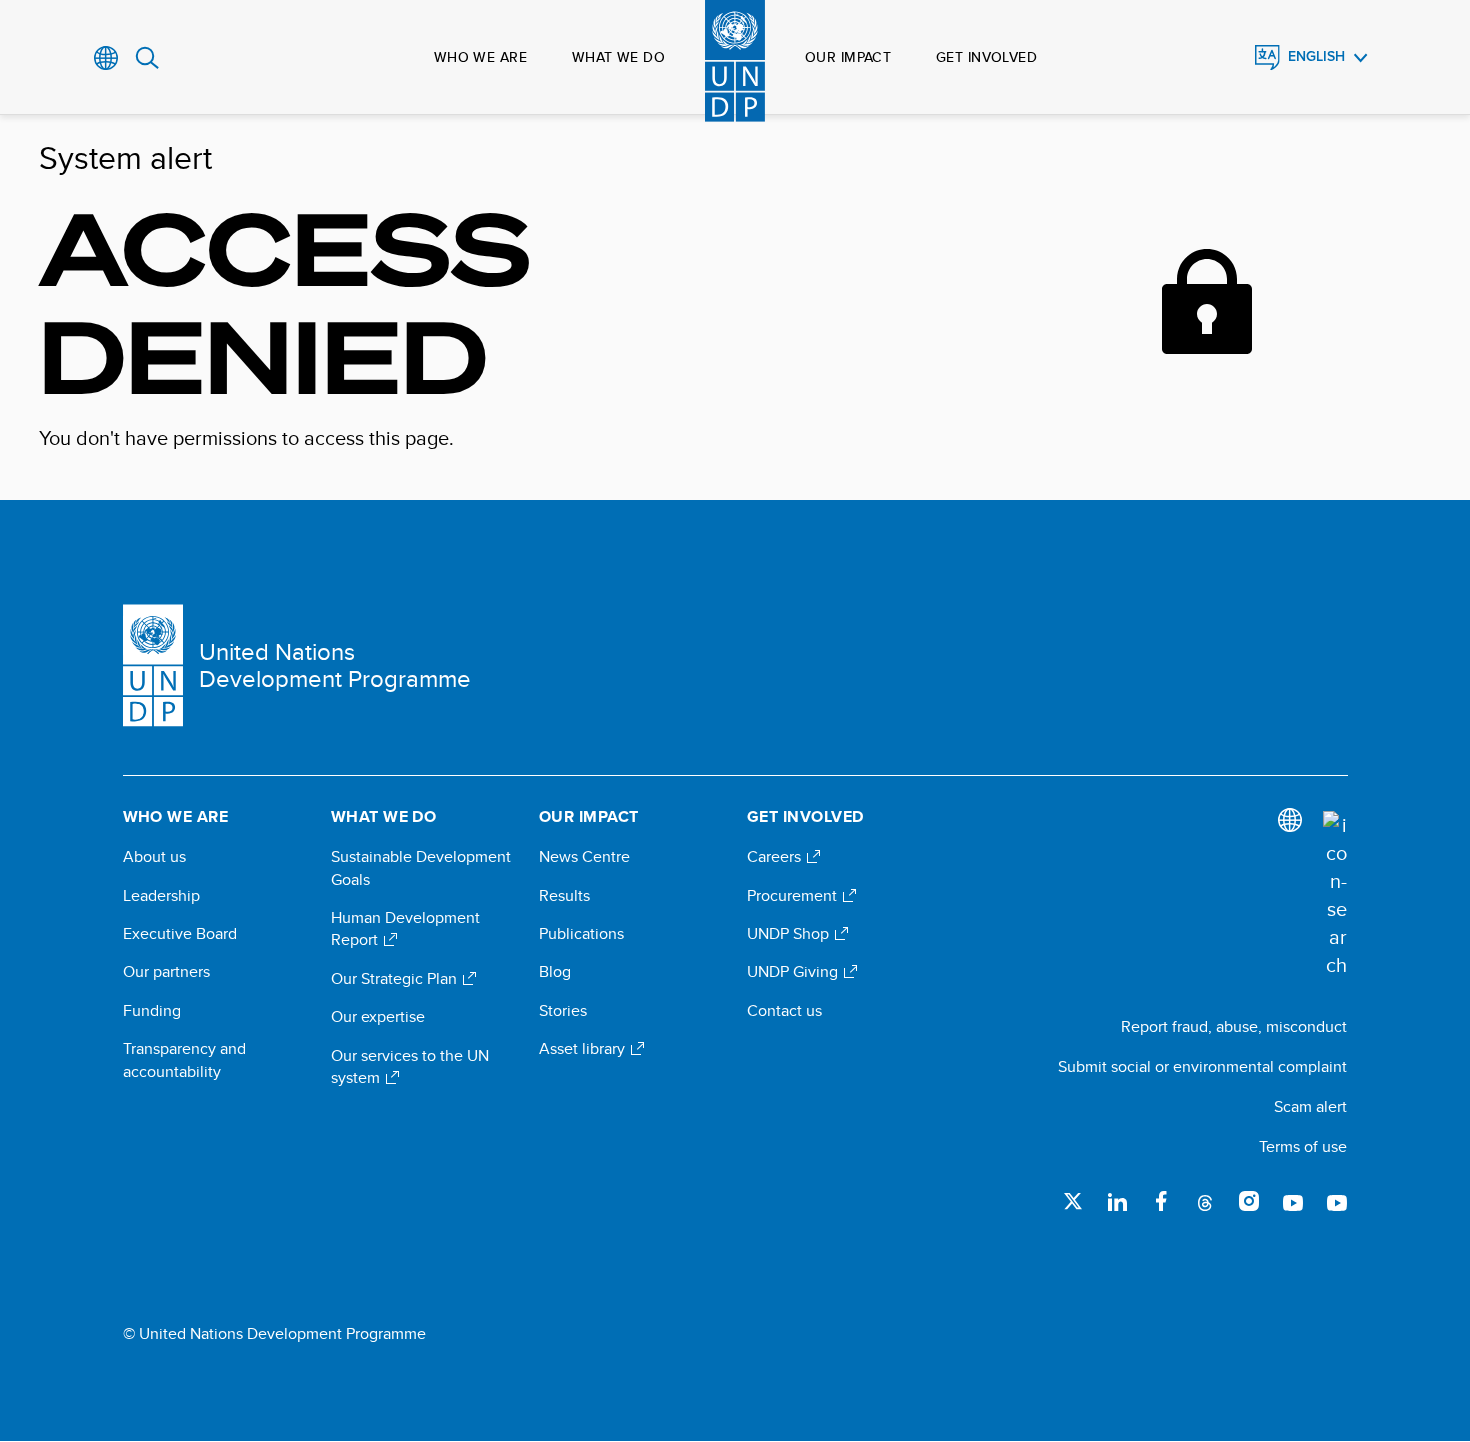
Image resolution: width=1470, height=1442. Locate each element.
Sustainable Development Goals (421, 868)
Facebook (1161, 1201)
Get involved (986, 57)
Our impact (848, 57)
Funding (152, 1011)
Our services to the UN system (410, 1067)
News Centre (584, 857)
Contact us (784, 1011)
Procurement (794, 896)
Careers (776, 857)
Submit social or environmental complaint (1202, 1066)
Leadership (161, 896)
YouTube (1293, 1201)
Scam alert (1310, 1106)
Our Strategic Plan (396, 979)
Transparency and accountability (184, 1060)
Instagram (1249, 1201)
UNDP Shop (790, 934)
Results (564, 896)
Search (147, 58)
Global (106, 58)
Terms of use (1303, 1146)
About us (154, 857)
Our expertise (378, 1017)
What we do (618, 57)
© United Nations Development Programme (274, 1334)
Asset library (584, 1049)
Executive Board (180, 934)
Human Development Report (405, 929)
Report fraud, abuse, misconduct (1234, 1026)
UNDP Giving (794, 972)
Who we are (480, 57)
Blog (555, 972)
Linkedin (1117, 1201)
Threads (1205, 1201)
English (1316, 56)
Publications (581, 934)
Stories (563, 1011)
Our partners (166, 972)
